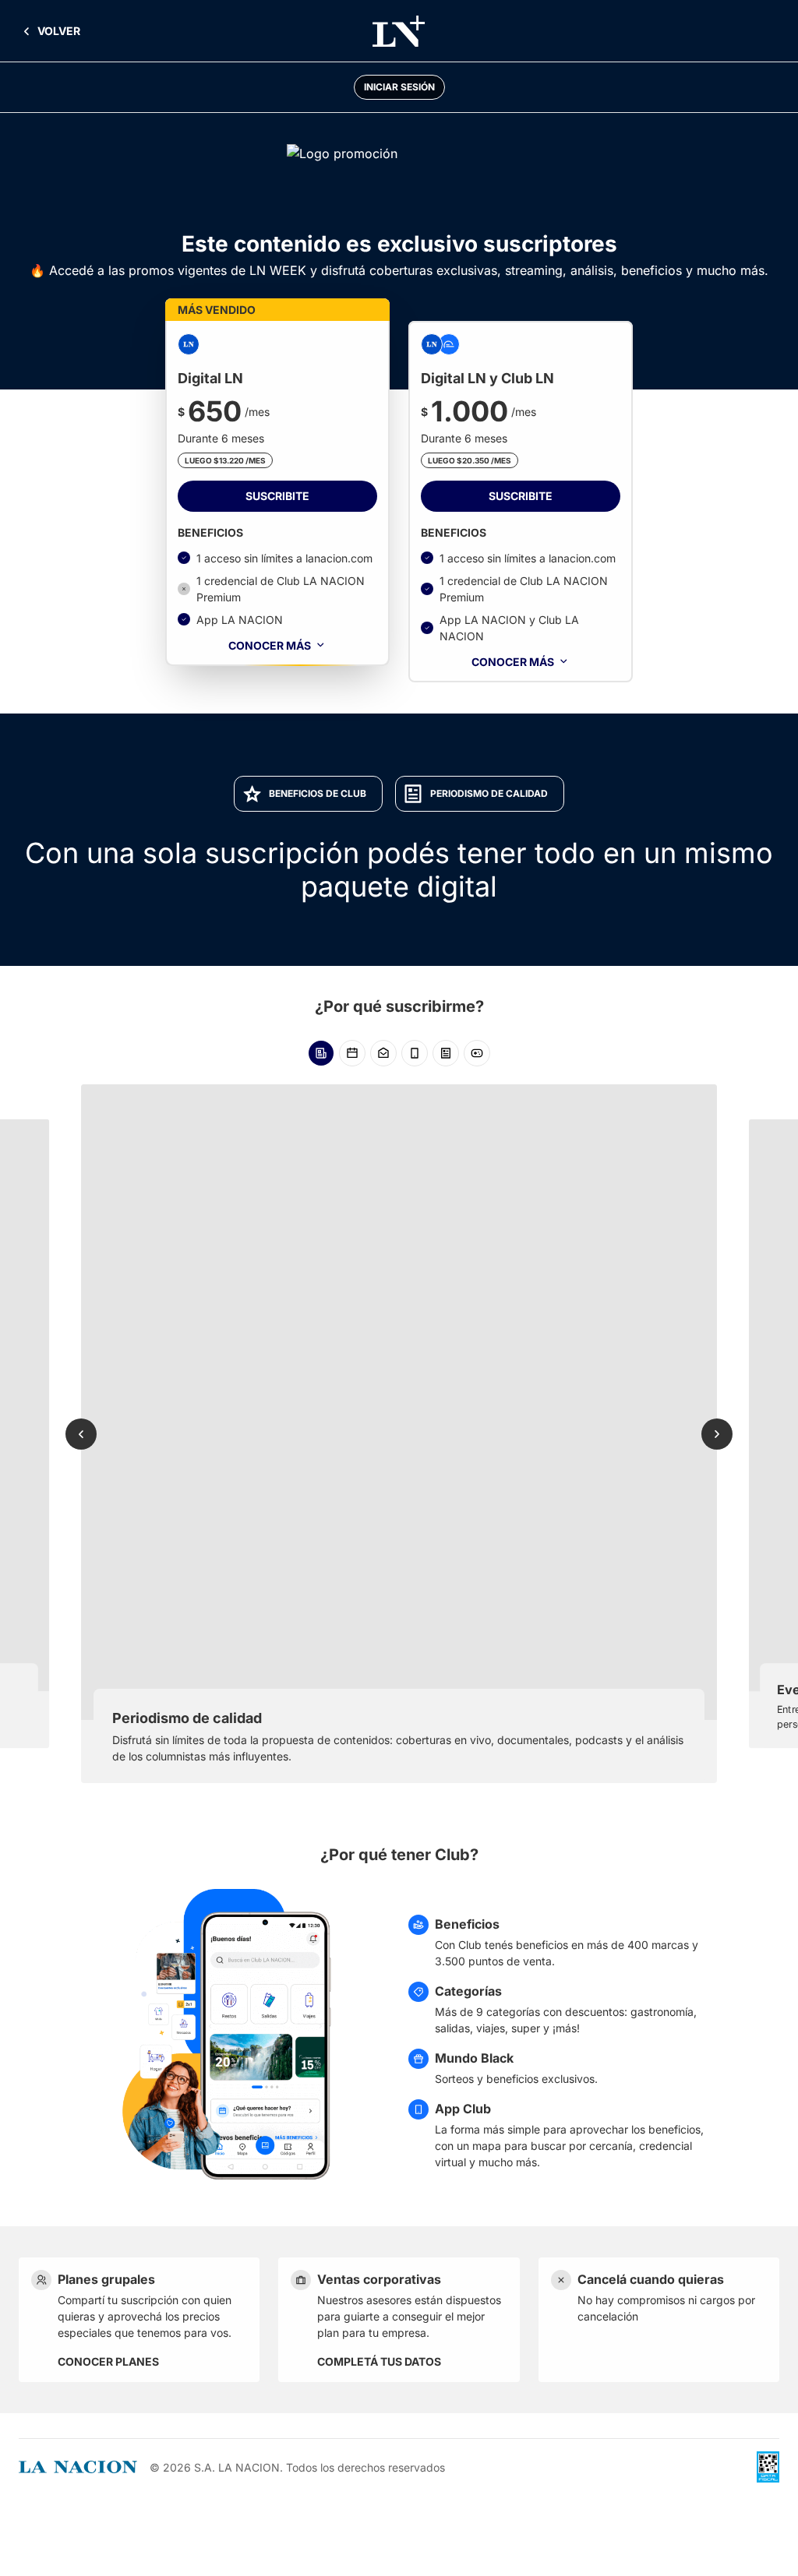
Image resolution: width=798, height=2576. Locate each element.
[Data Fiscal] (768, 2467)
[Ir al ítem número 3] (383, 1053)
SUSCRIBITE (277, 496)
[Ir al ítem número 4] (415, 1053)
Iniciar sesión (399, 87)
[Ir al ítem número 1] (321, 1053)
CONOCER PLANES (108, 2361)
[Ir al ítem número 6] (477, 1053)
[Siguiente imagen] (717, 1434)
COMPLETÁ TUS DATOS (379, 2361)
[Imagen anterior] (81, 1434)
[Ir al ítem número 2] (352, 1053)
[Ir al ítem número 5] (446, 1053)
